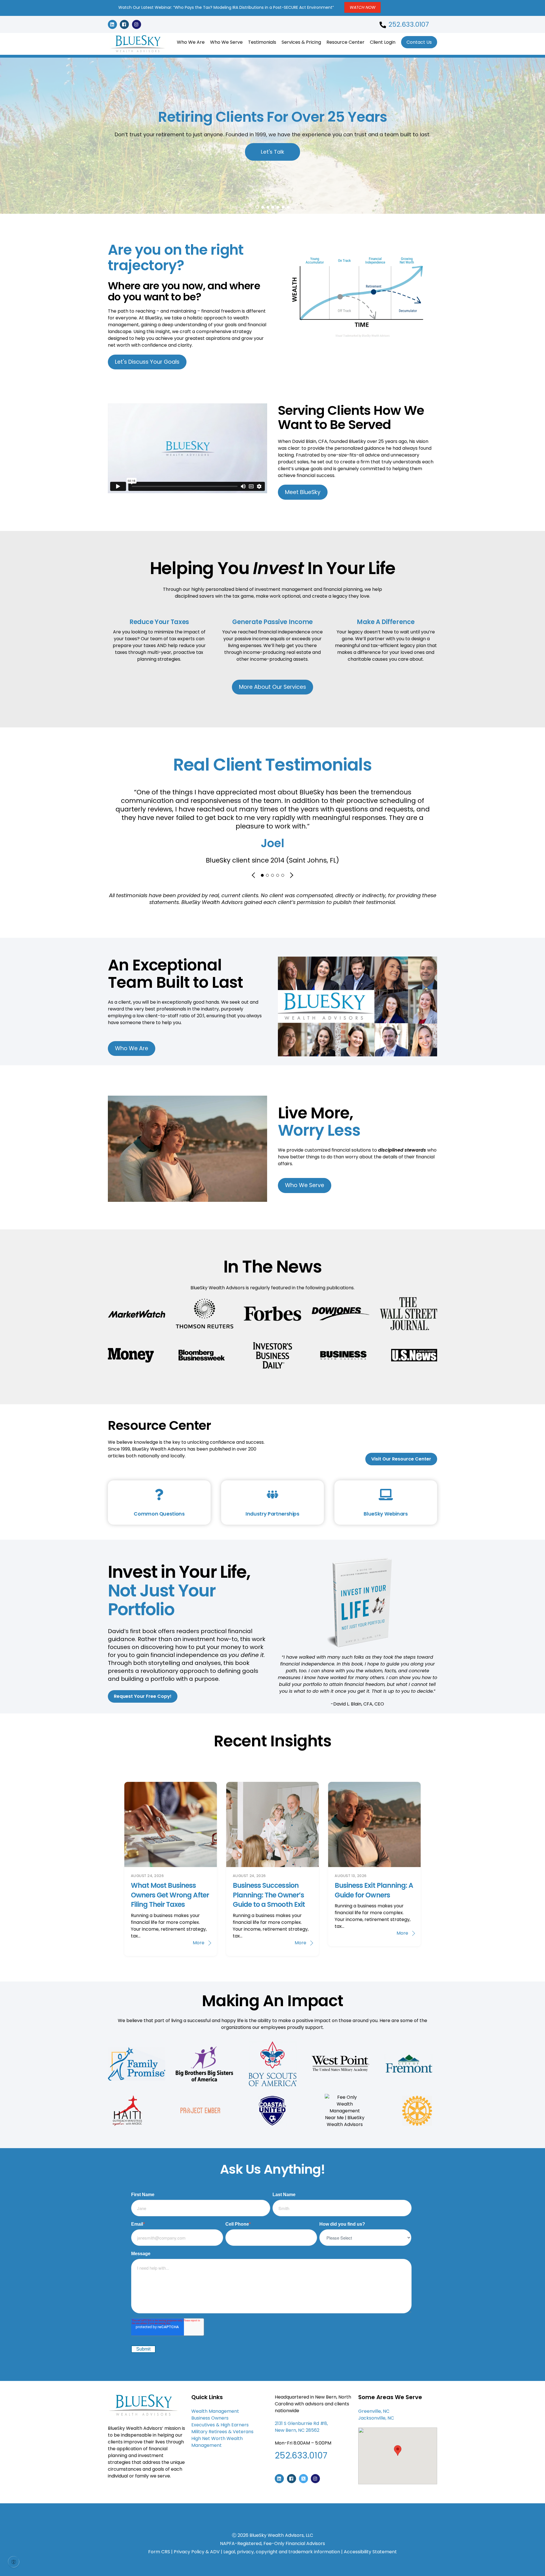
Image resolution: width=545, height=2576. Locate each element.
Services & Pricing (301, 42)
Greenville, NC (374, 2411)
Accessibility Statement (370, 2552)
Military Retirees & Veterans (222, 2432)
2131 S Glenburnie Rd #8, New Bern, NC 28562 (301, 2427)
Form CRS (159, 2552)
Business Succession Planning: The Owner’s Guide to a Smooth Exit (269, 1895)
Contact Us (419, 42)
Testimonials (262, 42)
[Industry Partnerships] (272, 1496)
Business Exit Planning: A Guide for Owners (374, 1890)
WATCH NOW (363, 7)
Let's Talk (272, 152)
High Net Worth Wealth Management (217, 2442)
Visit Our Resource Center (401, 1459)
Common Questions (159, 1514)
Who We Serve (226, 42)
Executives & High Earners (221, 2425)
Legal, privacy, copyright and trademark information (282, 2552)
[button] (398, 2451)
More (199, 1943)
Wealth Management (216, 2411)
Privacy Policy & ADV (197, 2552)
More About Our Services (272, 687)
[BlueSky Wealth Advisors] (138, 53)
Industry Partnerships (272, 1514)
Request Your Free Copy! (143, 1696)
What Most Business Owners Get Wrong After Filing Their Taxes (170, 1895)
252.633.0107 (409, 24)
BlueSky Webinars (386, 1514)
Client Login (383, 42)
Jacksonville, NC (376, 2418)
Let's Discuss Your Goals (147, 362)
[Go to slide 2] (272, 875)
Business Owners (210, 2418)
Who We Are (191, 42)
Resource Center (345, 42)
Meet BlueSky (303, 492)
